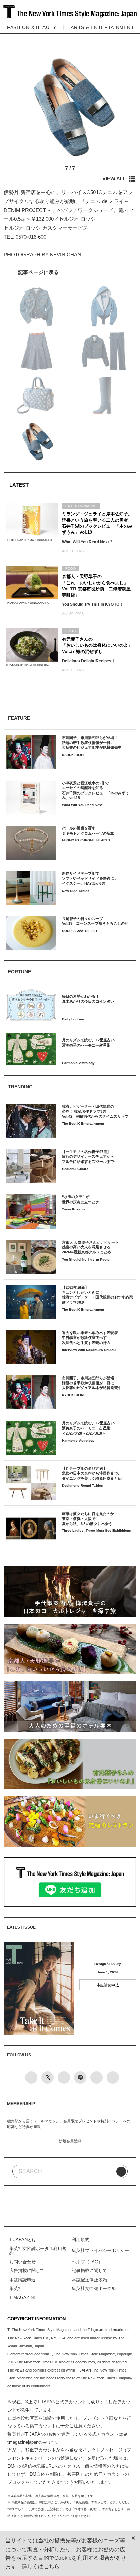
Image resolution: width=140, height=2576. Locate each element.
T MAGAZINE (23, 2297)
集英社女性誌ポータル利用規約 (38, 2251)
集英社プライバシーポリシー (100, 2251)
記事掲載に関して (89, 2271)
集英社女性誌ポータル (94, 2289)
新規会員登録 (70, 2141)
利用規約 (81, 2239)
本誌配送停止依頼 (89, 2280)
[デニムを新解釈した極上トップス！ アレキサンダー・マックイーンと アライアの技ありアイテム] (70, 272)
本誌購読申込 (108, 1985)
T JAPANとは (23, 2239)
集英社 (16, 2289)
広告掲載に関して (27, 2271)
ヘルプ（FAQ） (87, 2262)
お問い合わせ (22, 2262)
